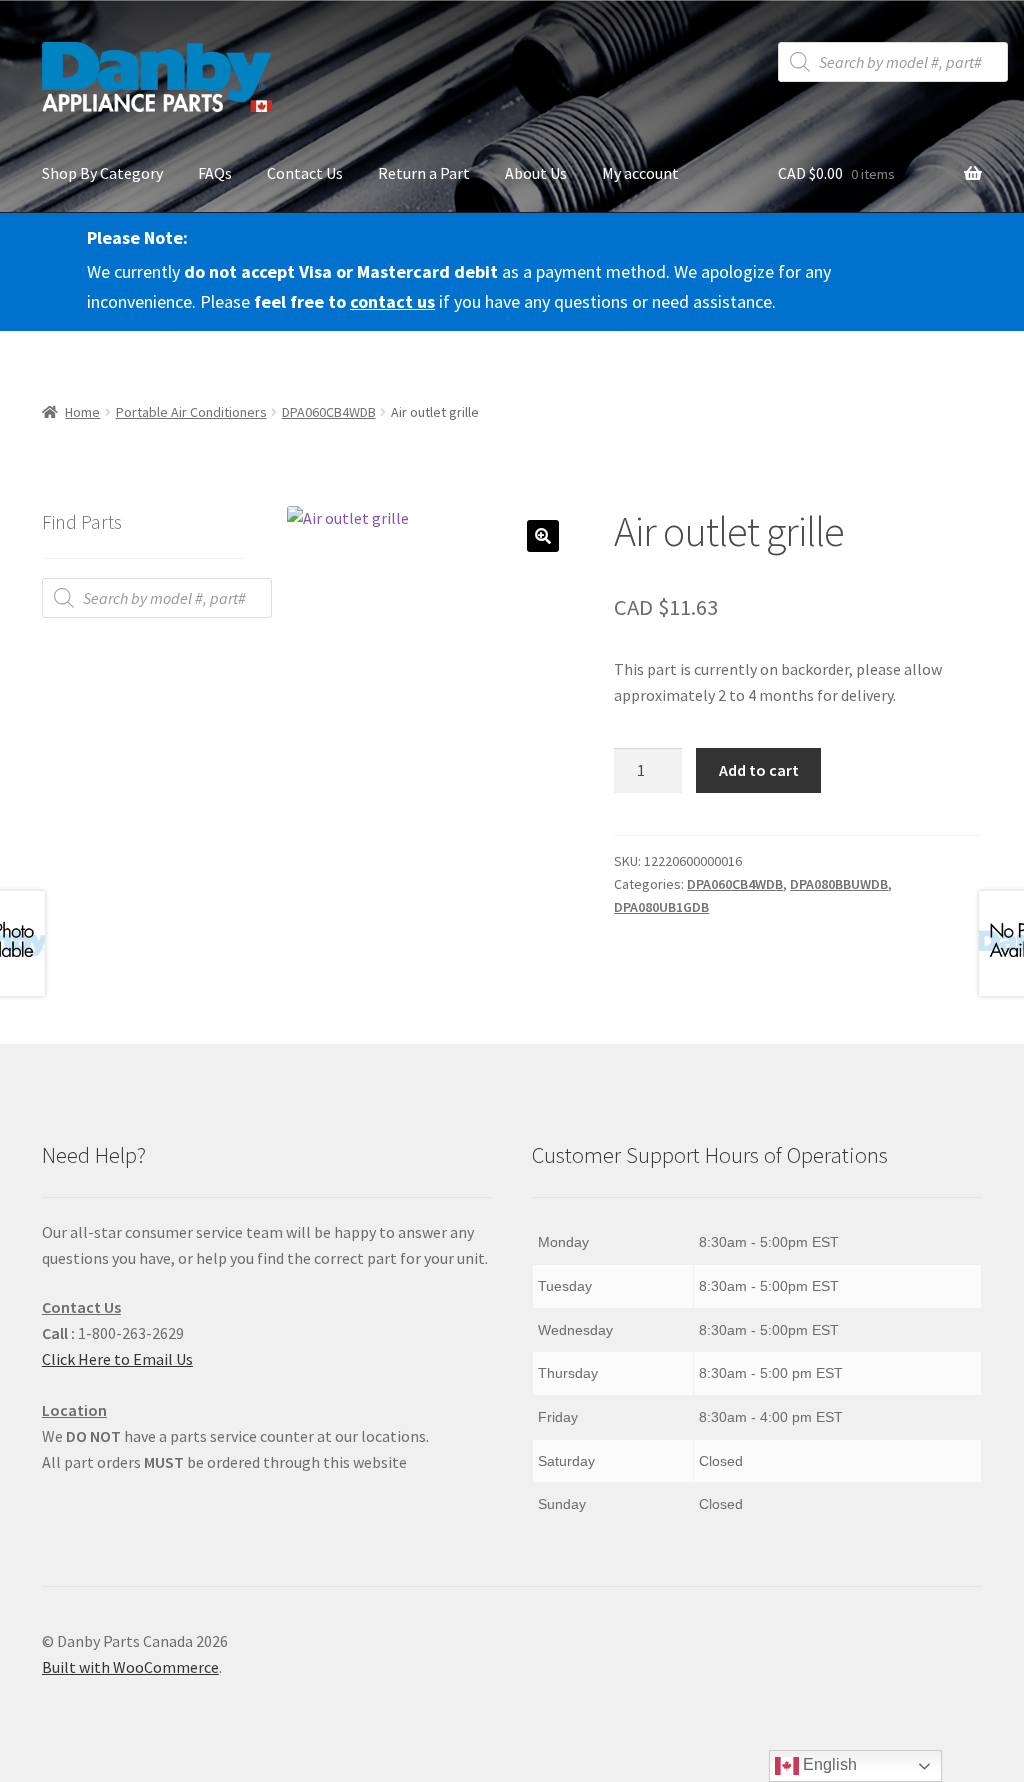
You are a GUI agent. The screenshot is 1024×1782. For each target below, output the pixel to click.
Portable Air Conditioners (191, 412)
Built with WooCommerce (130, 1667)
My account (640, 173)
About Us (536, 173)
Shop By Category (102, 173)
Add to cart (759, 770)
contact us (392, 301)
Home (82, 412)
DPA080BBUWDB (839, 884)
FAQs (215, 173)
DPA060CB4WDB (329, 412)
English (828, 1764)
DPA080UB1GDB (661, 907)
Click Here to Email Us (117, 1359)
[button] (543, 536)
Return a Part (424, 173)
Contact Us (305, 173)
